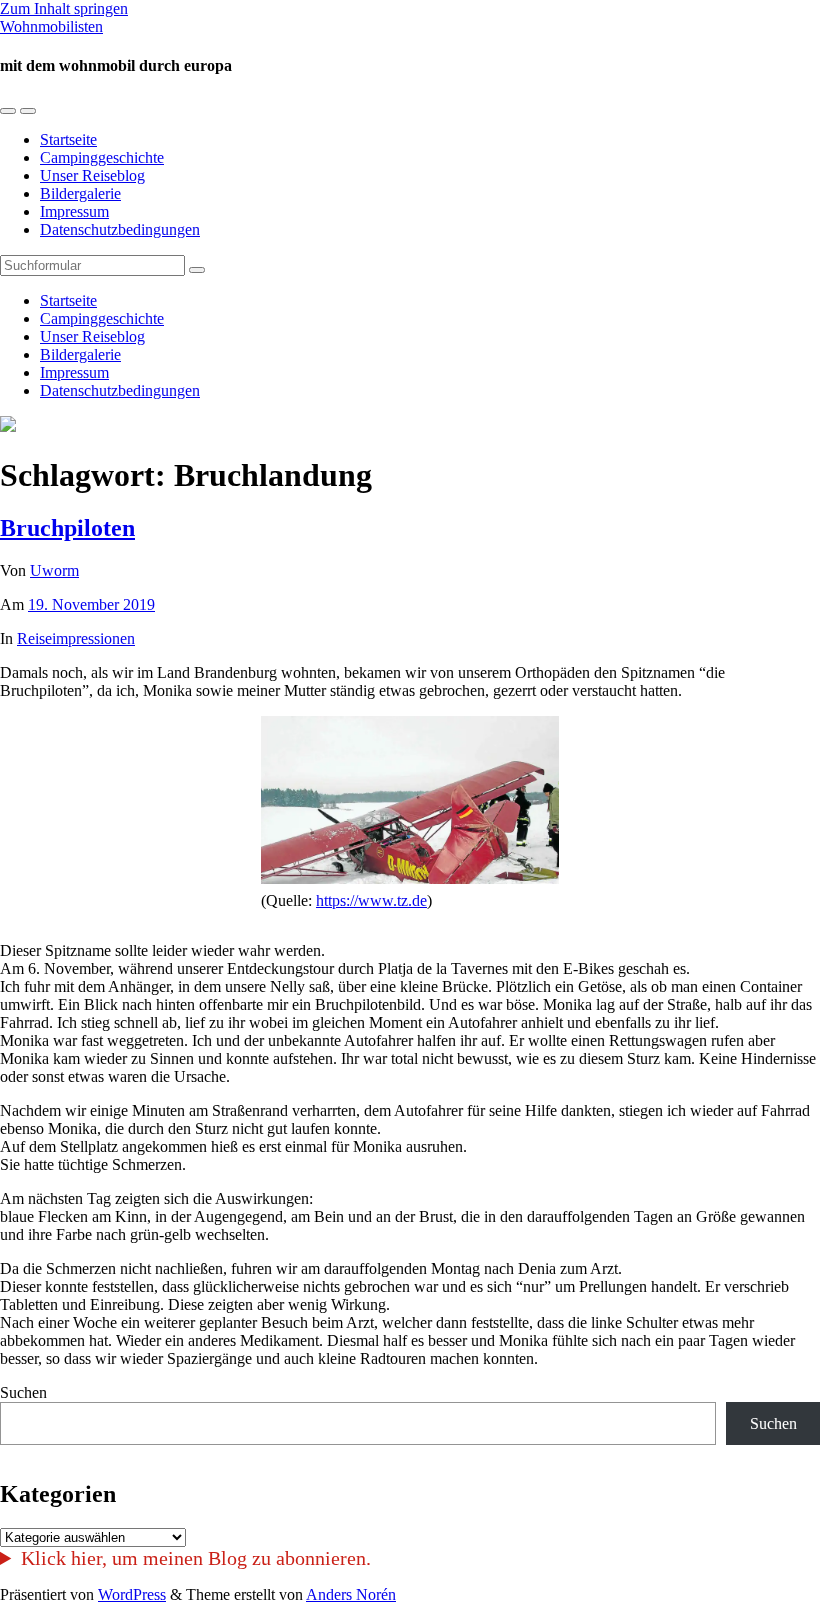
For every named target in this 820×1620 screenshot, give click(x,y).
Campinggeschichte (102, 157)
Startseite (68, 139)
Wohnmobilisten (51, 26)
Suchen (23, 1392)
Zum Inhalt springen (64, 8)
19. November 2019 (91, 604)
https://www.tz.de (371, 900)
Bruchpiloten (67, 528)
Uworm (54, 570)
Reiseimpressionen (76, 638)
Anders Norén (351, 1594)
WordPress (132, 1594)
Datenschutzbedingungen (120, 229)
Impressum (74, 211)
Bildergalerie (80, 193)
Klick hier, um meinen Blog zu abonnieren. (196, 1558)
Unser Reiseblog (92, 175)
